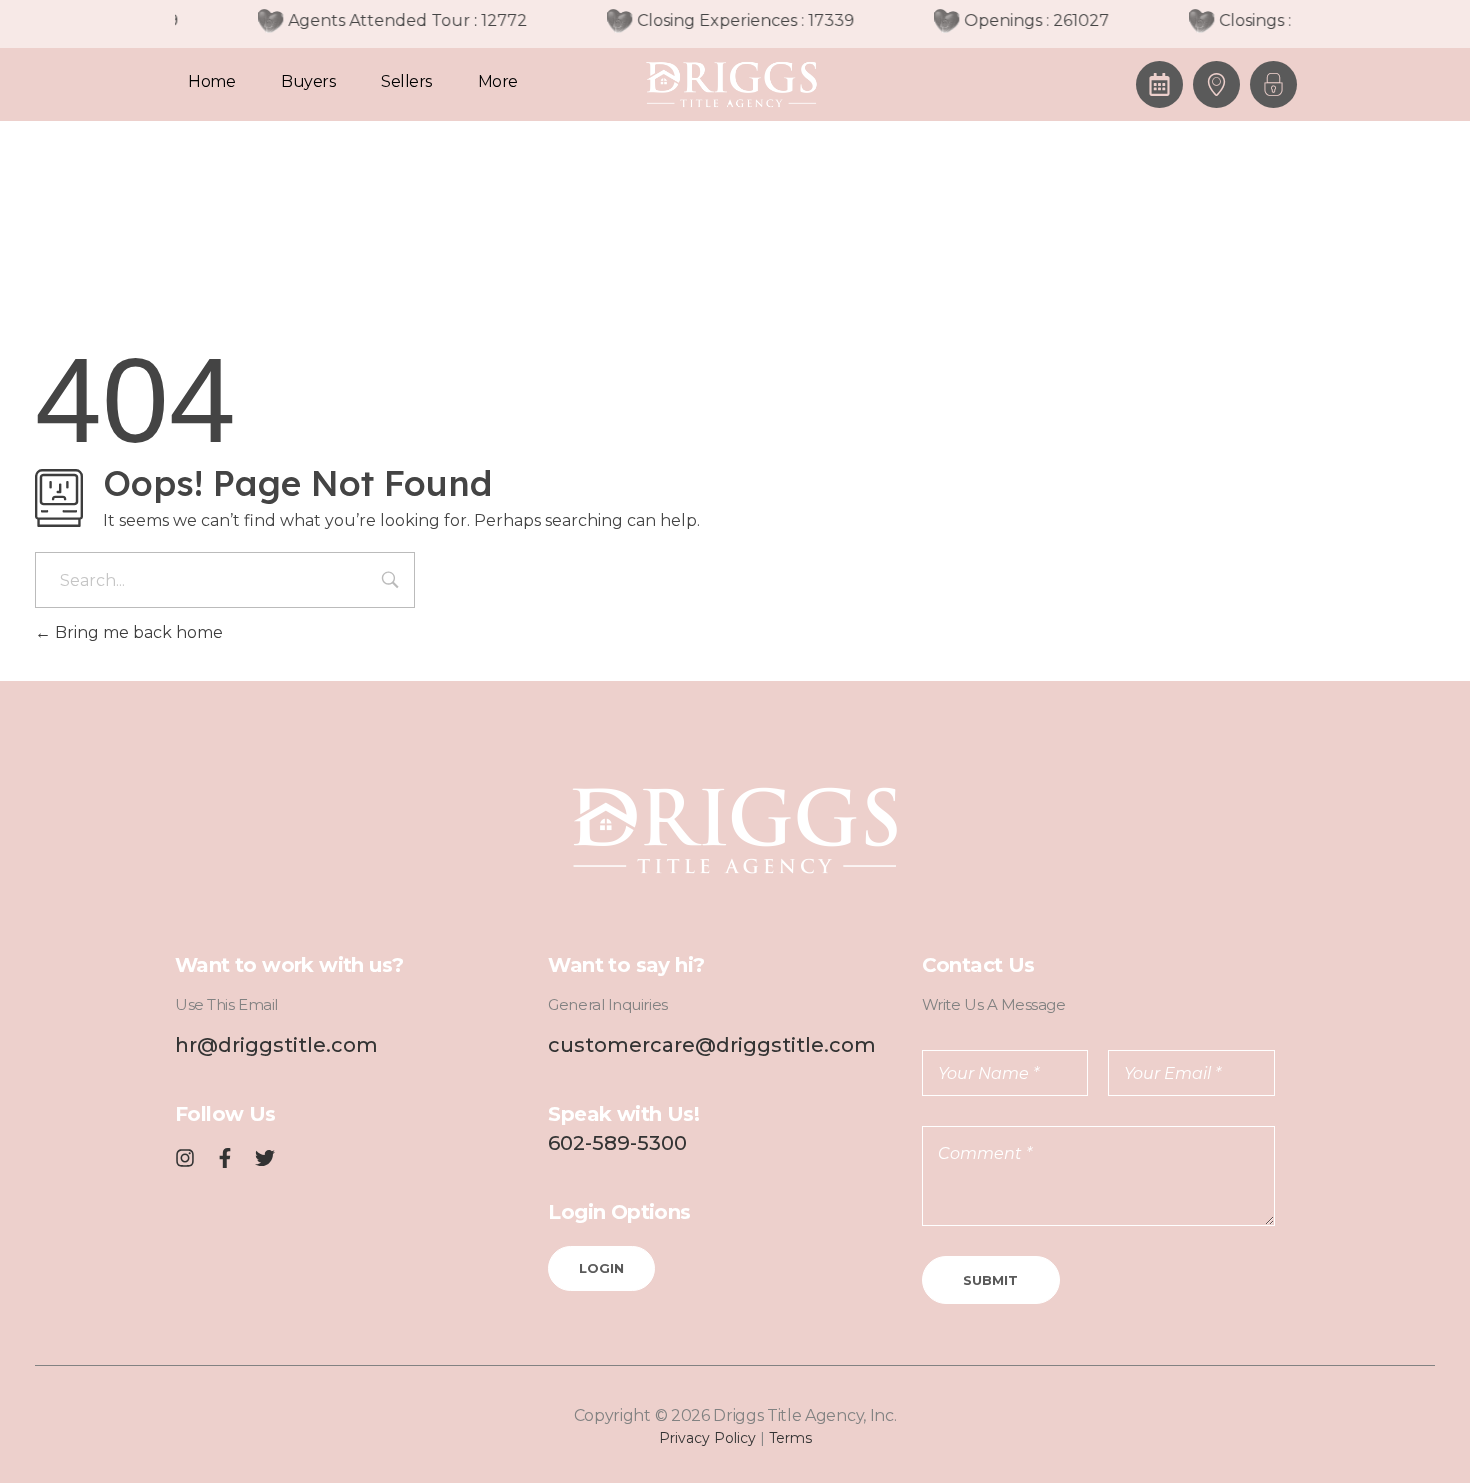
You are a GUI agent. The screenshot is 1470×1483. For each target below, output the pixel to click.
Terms (790, 1438)
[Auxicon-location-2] (1216, 84)
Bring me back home (137, 632)
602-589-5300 (617, 1143)
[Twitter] (265, 1158)
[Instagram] (185, 1158)
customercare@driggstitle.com (712, 1045)
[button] (1273, 84)
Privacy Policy (707, 1438)
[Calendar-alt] (1159, 84)
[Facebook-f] (225, 1158)
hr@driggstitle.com (276, 1045)
